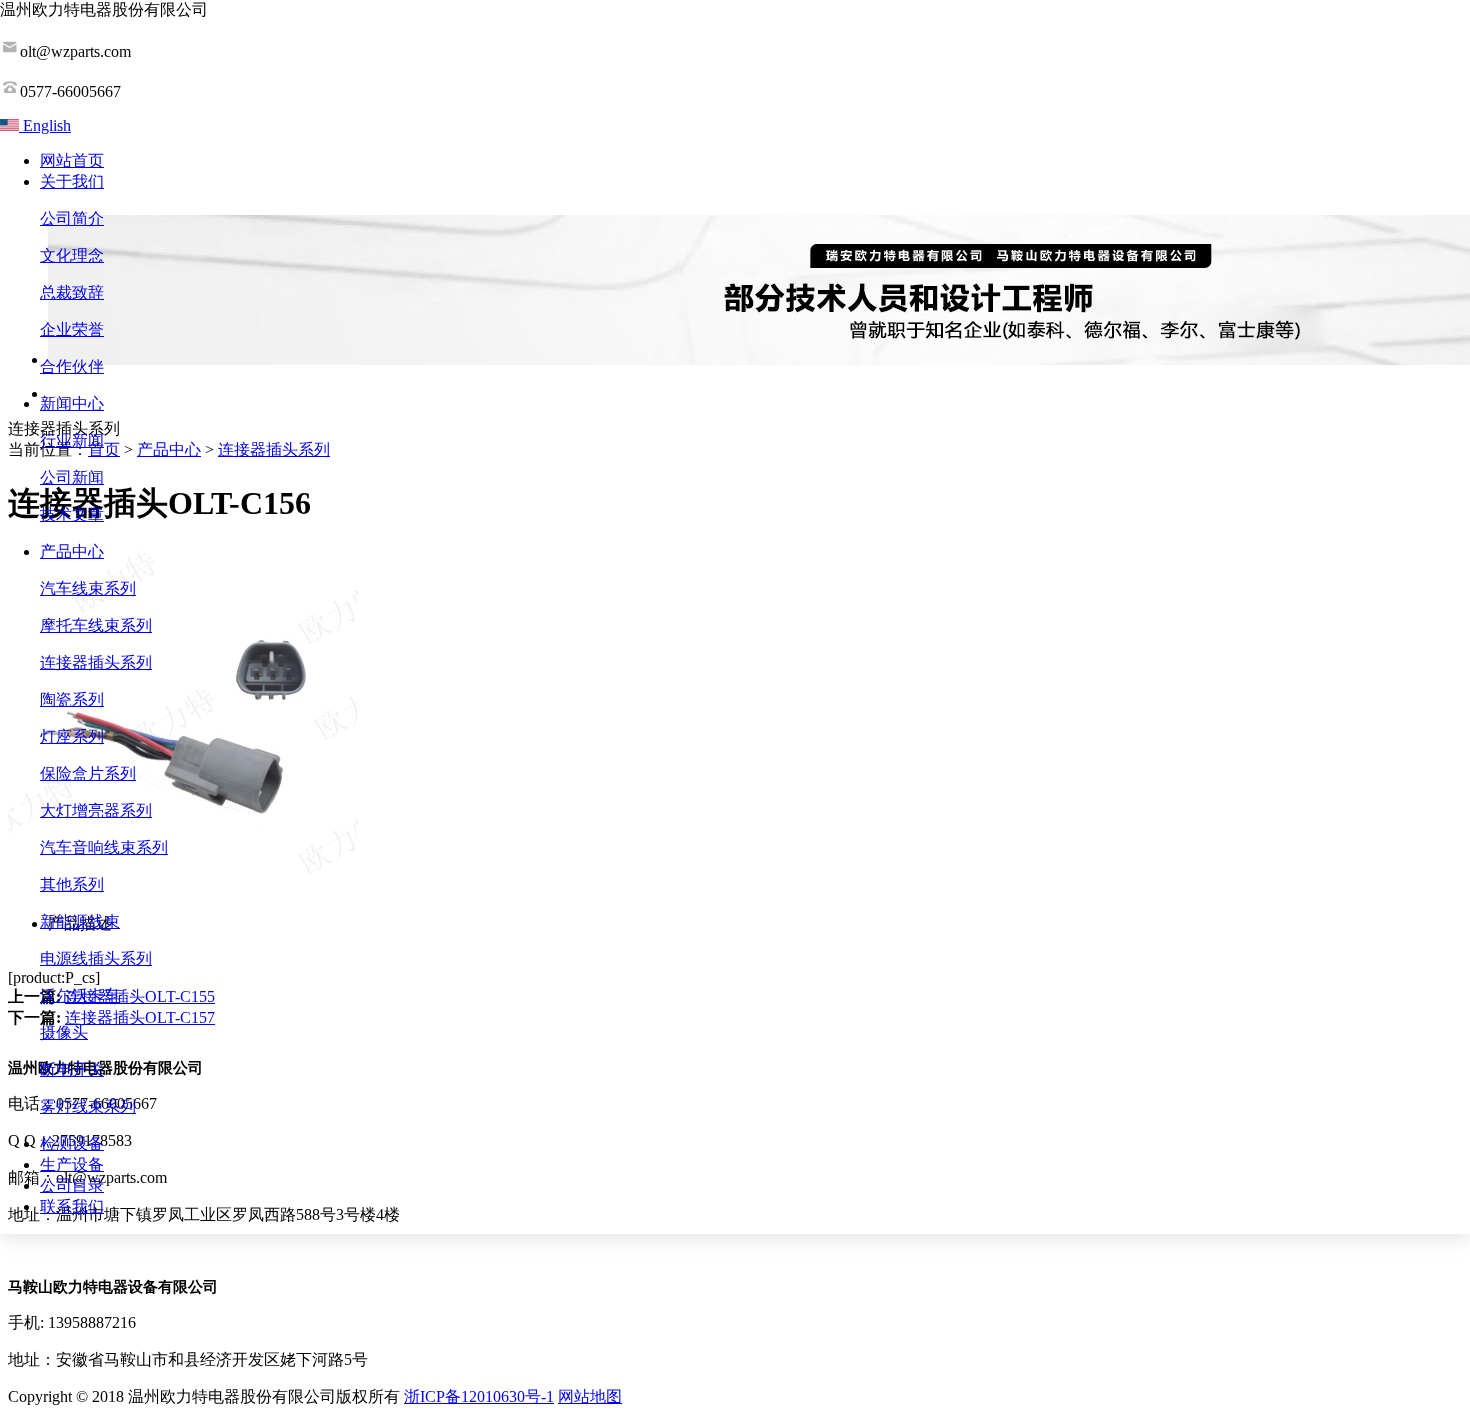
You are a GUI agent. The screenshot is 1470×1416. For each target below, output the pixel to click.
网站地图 (590, 1396)
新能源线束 (80, 921)
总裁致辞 (72, 292)
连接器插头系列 (96, 662)
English (45, 125)
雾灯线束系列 (88, 1106)
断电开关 (72, 1069)
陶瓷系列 (72, 699)
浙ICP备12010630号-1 (479, 1396)
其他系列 (72, 884)
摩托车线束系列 (96, 625)
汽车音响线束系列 (104, 847)
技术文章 (72, 514)
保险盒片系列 (88, 773)
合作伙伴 (72, 366)
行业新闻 (72, 440)
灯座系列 (72, 736)
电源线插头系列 (96, 958)
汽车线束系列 (88, 588)
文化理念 (72, 255)
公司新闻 (72, 477)
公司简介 (72, 218)
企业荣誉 (72, 329)
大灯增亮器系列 (96, 810)
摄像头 (64, 1032)
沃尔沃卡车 (80, 995)
